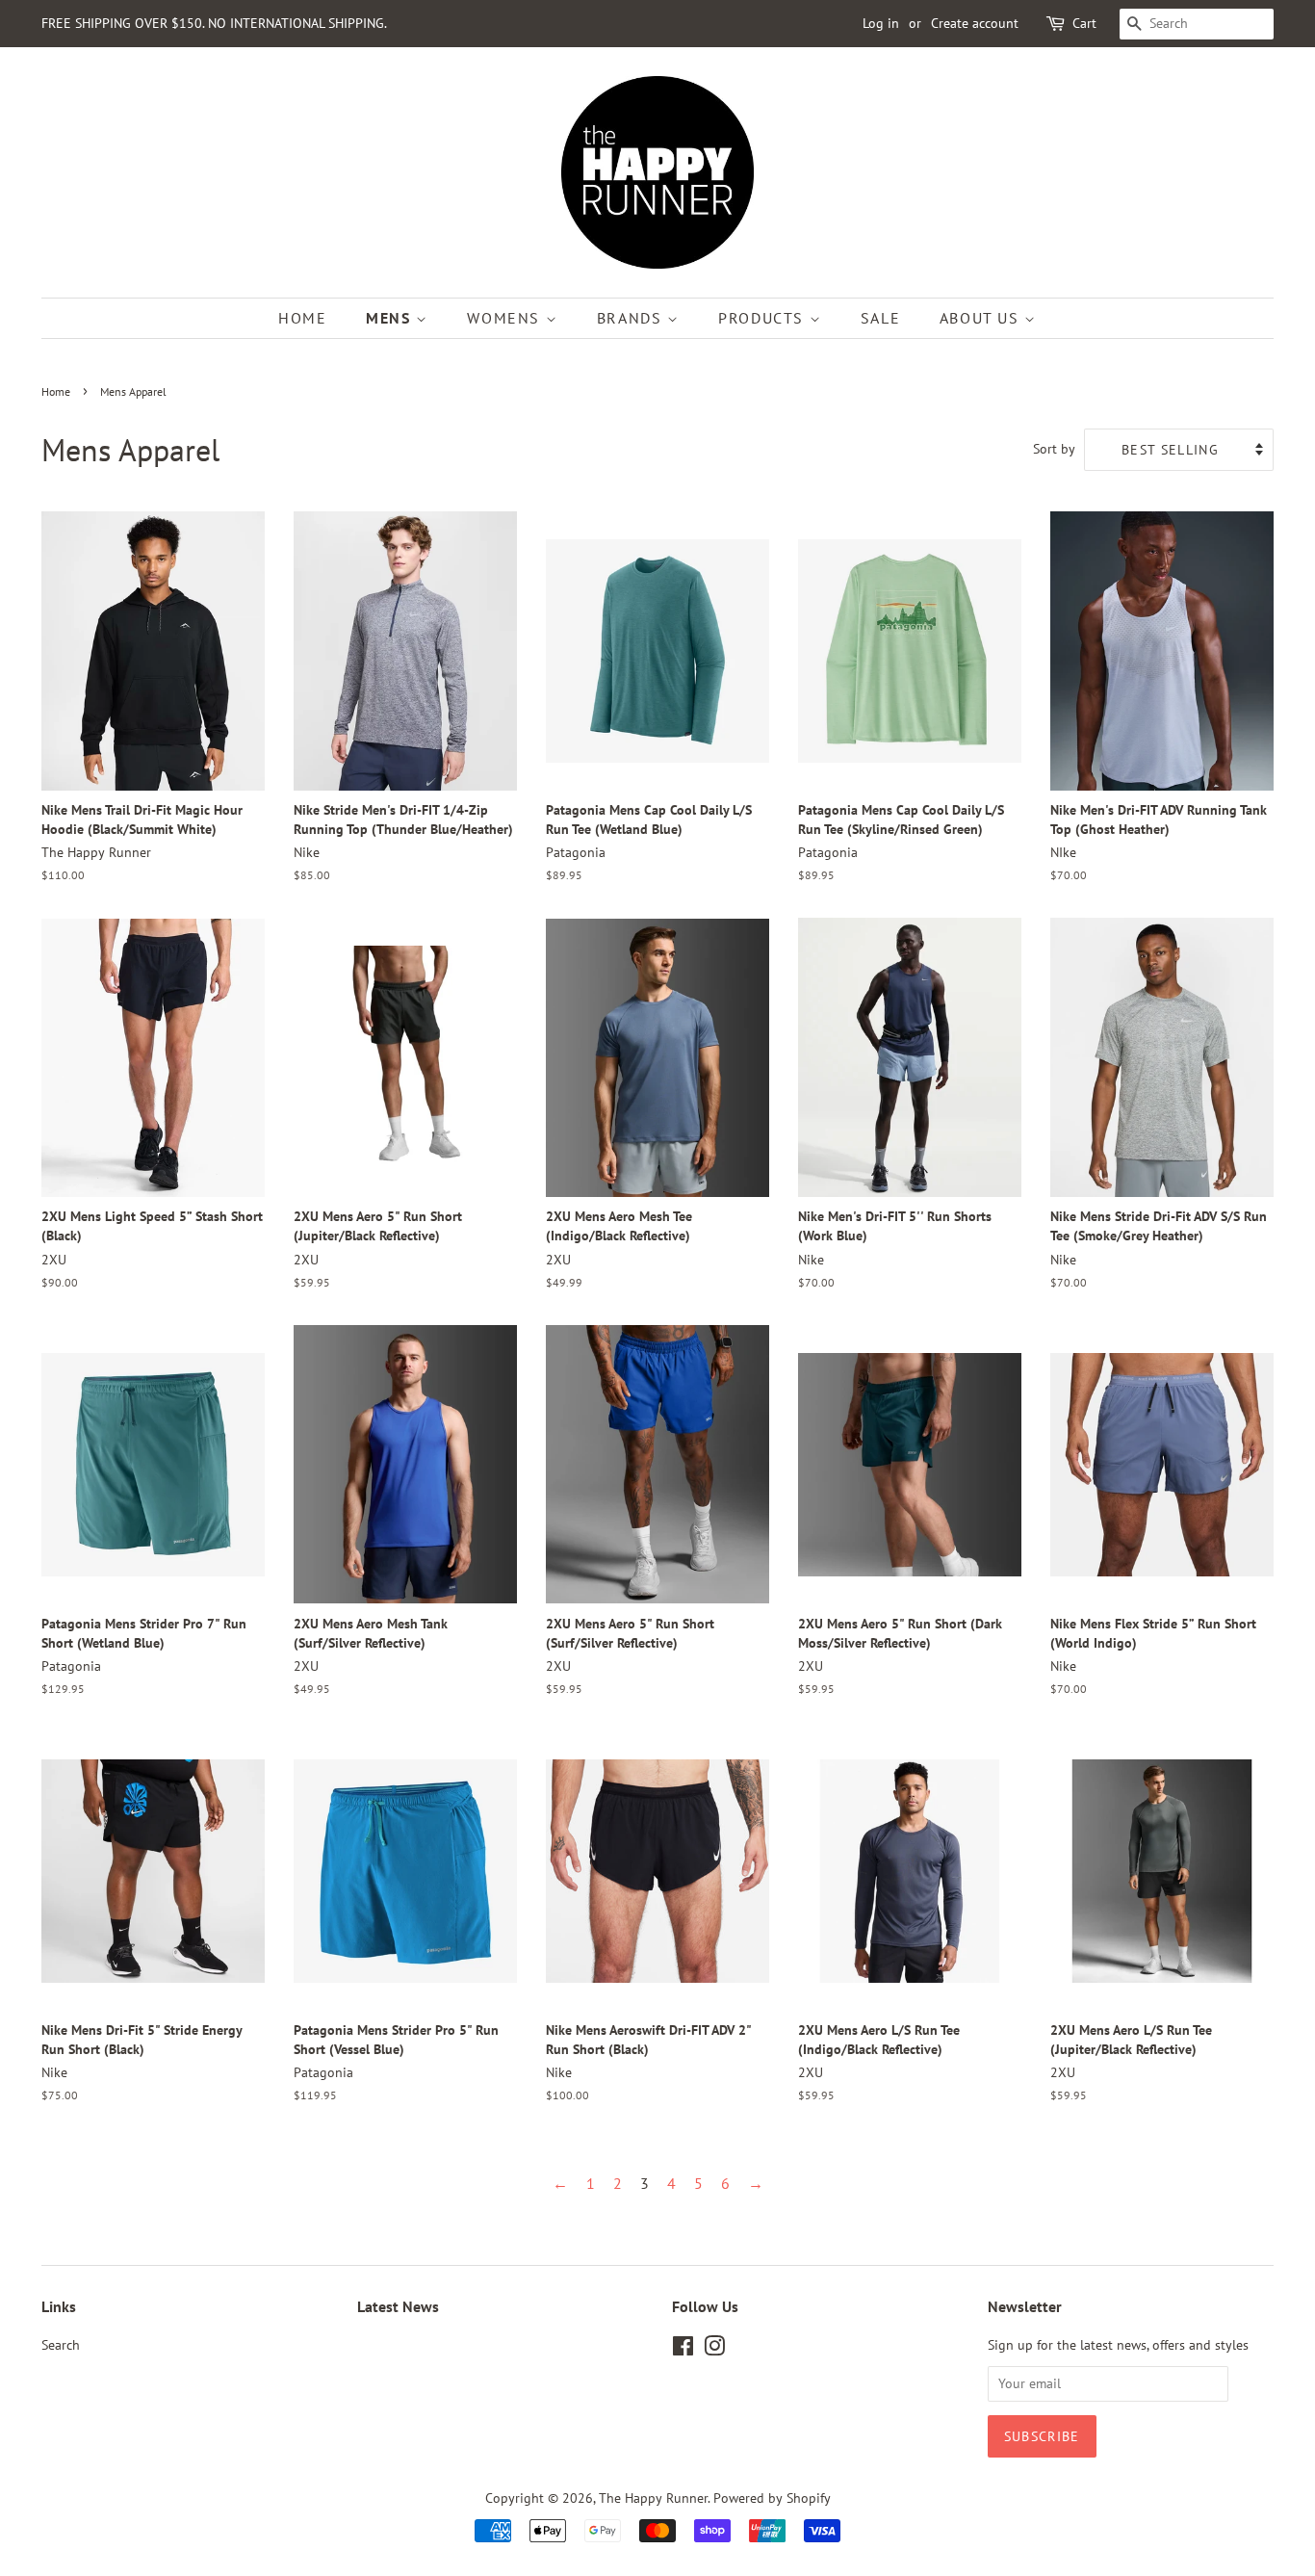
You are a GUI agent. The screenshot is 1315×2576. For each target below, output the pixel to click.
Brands (632, 318)
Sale (880, 318)
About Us (982, 318)
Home (302, 318)
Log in (881, 23)
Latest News (398, 2306)
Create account (975, 23)
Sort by (1054, 448)
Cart (1084, 23)
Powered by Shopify (772, 2498)
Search (61, 2345)
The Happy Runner (653, 2498)
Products (763, 318)
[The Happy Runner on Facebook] (683, 2350)
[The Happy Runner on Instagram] (714, 2350)
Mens (391, 318)
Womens (506, 318)
